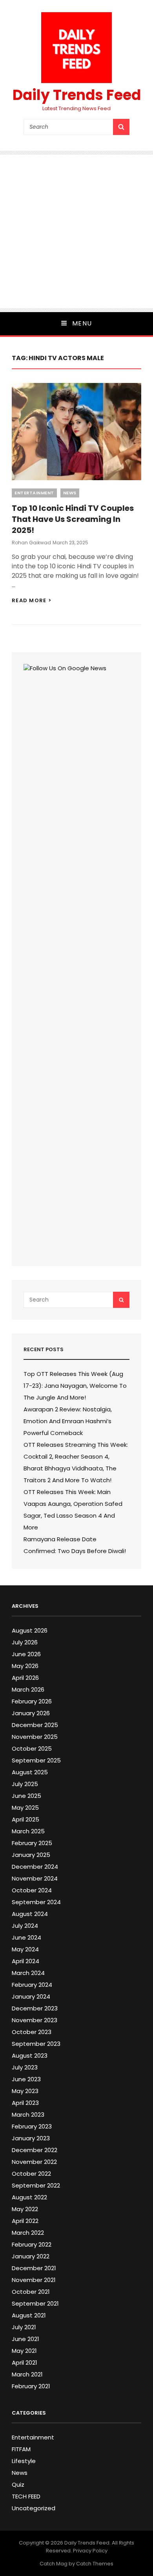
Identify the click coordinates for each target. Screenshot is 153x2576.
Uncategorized (34, 2508)
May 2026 (25, 1666)
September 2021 (35, 2303)
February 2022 (32, 2244)
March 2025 (28, 1831)
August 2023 (30, 2055)
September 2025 (36, 1760)
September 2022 (36, 2185)
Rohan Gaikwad (31, 543)
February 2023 (32, 2126)
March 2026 (28, 1689)
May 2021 (24, 2351)
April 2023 (25, 2103)
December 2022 (35, 2150)
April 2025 (25, 1819)
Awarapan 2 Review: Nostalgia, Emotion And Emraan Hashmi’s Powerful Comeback (68, 1421)
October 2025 (32, 1748)
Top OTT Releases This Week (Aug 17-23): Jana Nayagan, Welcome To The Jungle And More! (75, 1386)
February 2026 (32, 1701)
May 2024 (25, 1949)
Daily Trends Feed (77, 95)
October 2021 (31, 2292)
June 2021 (25, 2339)
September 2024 (36, 1902)
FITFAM (21, 2449)
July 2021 (24, 2327)
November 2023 (35, 2020)
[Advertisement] (76, 231)
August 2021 (29, 2315)
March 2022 (28, 2233)
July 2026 (25, 1642)
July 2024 (25, 1926)
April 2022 (25, 2221)
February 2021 (31, 2386)
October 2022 (31, 2174)
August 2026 (30, 1630)
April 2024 (25, 1961)
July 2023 (25, 2067)
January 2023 (31, 2138)
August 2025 (30, 1772)
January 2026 (31, 1713)
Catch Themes (95, 2564)
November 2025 (35, 1737)
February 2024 (32, 1985)
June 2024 (26, 1937)
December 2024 (35, 1867)
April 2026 (25, 1678)
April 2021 (25, 2362)
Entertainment (34, 493)
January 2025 (31, 1855)
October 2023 (32, 2032)
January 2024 (31, 1996)
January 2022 (31, 2256)
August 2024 (30, 1914)
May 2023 (25, 2091)
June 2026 (26, 1654)
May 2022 (25, 2209)
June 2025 (26, 1796)
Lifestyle (24, 2461)
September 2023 (36, 2044)
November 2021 (34, 2280)
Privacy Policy (90, 2551)
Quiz (18, 2484)
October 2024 (32, 1890)
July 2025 (25, 1784)
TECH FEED (26, 2496)
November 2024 (35, 1878)
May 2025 (25, 1808)
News (70, 493)
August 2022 (29, 2197)
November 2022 (34, 2162)
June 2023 (26, 2079)
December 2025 (35, 1725)
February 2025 (32, 1843)
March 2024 (28, 1973)
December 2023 (35, 2008)
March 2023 (28, 2115)
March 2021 (27, 2374)
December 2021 (34, 2268)
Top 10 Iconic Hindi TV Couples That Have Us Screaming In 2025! (73, 519)
